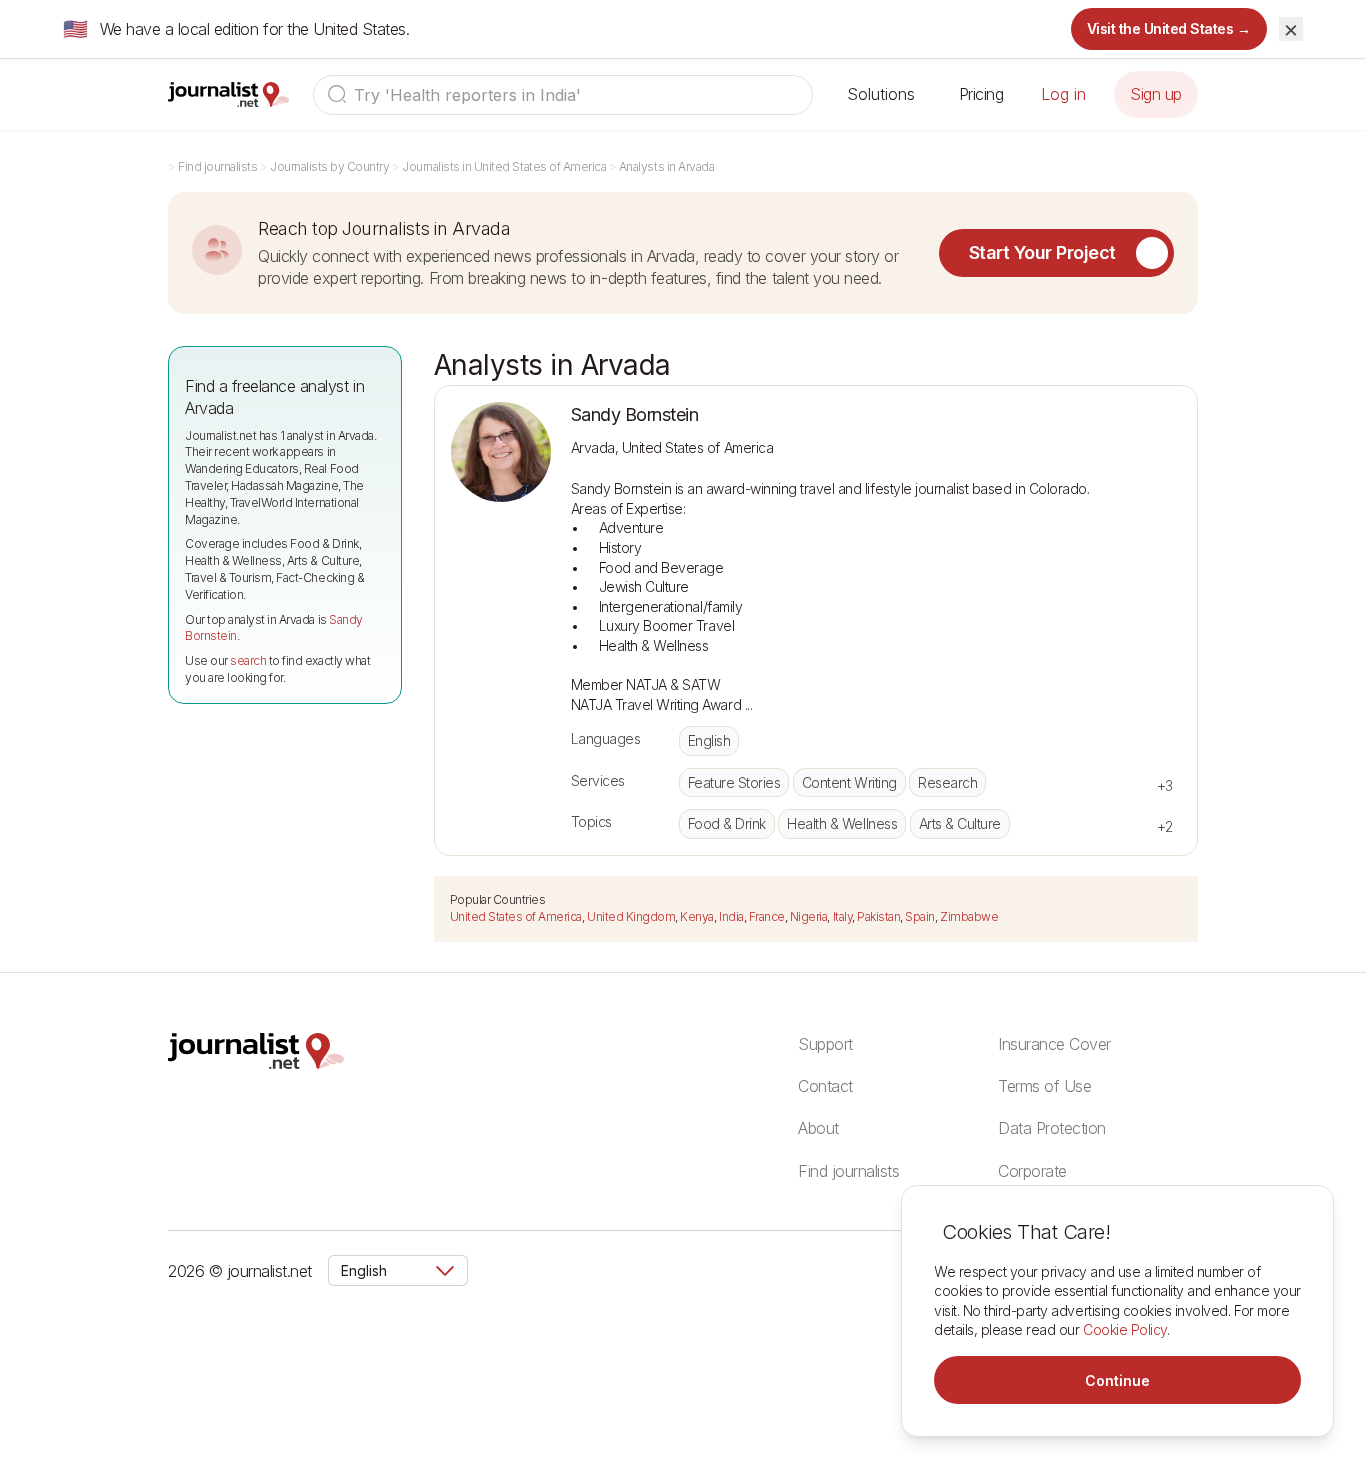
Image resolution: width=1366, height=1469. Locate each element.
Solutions (881, 94)
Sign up (1156, 94)
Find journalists (217, 166)
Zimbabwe (969, 916)
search (248, 660)
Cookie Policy (1125, 1329)
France (767, 916)
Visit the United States (1169, 28)
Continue (1117, 1380)
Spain (920, 916)
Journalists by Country (329, 166)
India (731, 916)
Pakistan (878, 916)
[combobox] (563, 95)
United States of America (516, 916)
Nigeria (809, 916)
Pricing (981, 94)
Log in (1063, 94)
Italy (843, 916)
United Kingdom (631, 916)
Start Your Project (1042, 252)
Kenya (697, 916)
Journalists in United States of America (504, 166)
